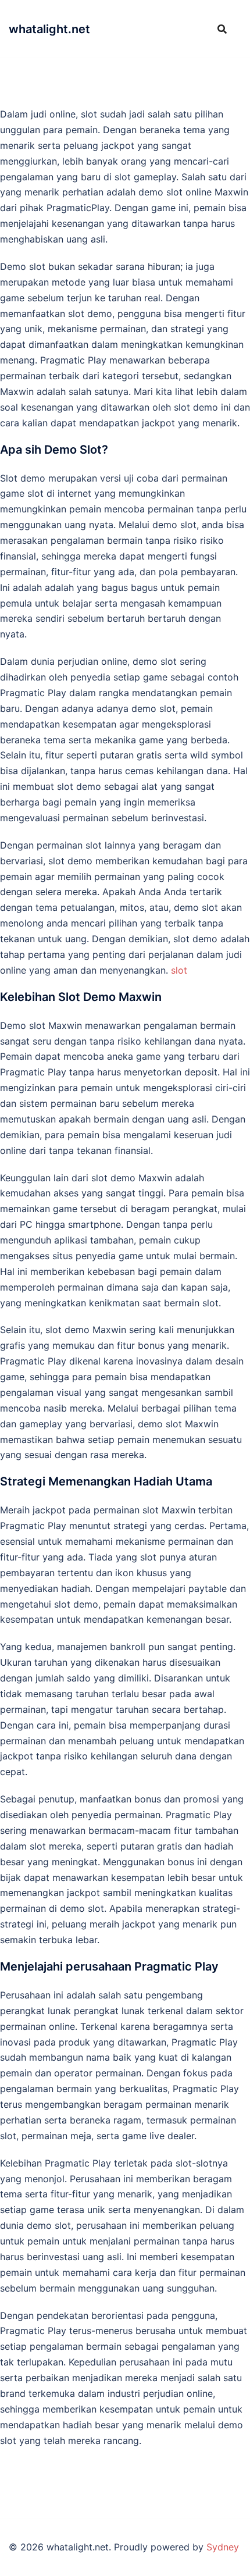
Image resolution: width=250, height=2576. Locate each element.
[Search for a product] (222, 29)
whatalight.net (49, 29)
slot (179, 970)
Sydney (223, 2547)
